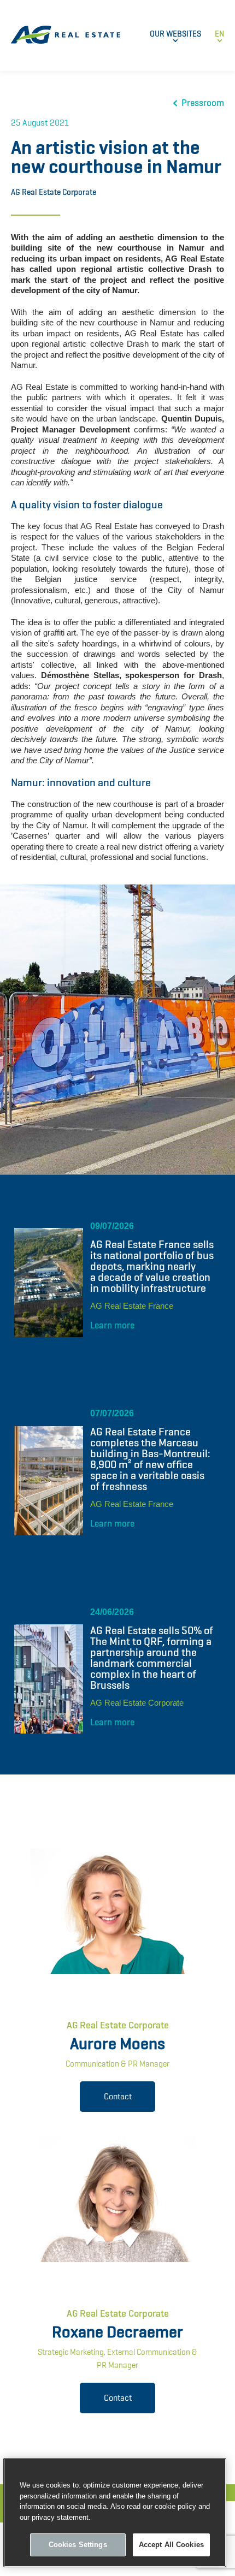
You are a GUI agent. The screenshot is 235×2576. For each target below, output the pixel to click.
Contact (118, 2096)
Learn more (112, 1325)
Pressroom (203, 103)
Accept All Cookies (171, 2545)
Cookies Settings (78, 2545)
